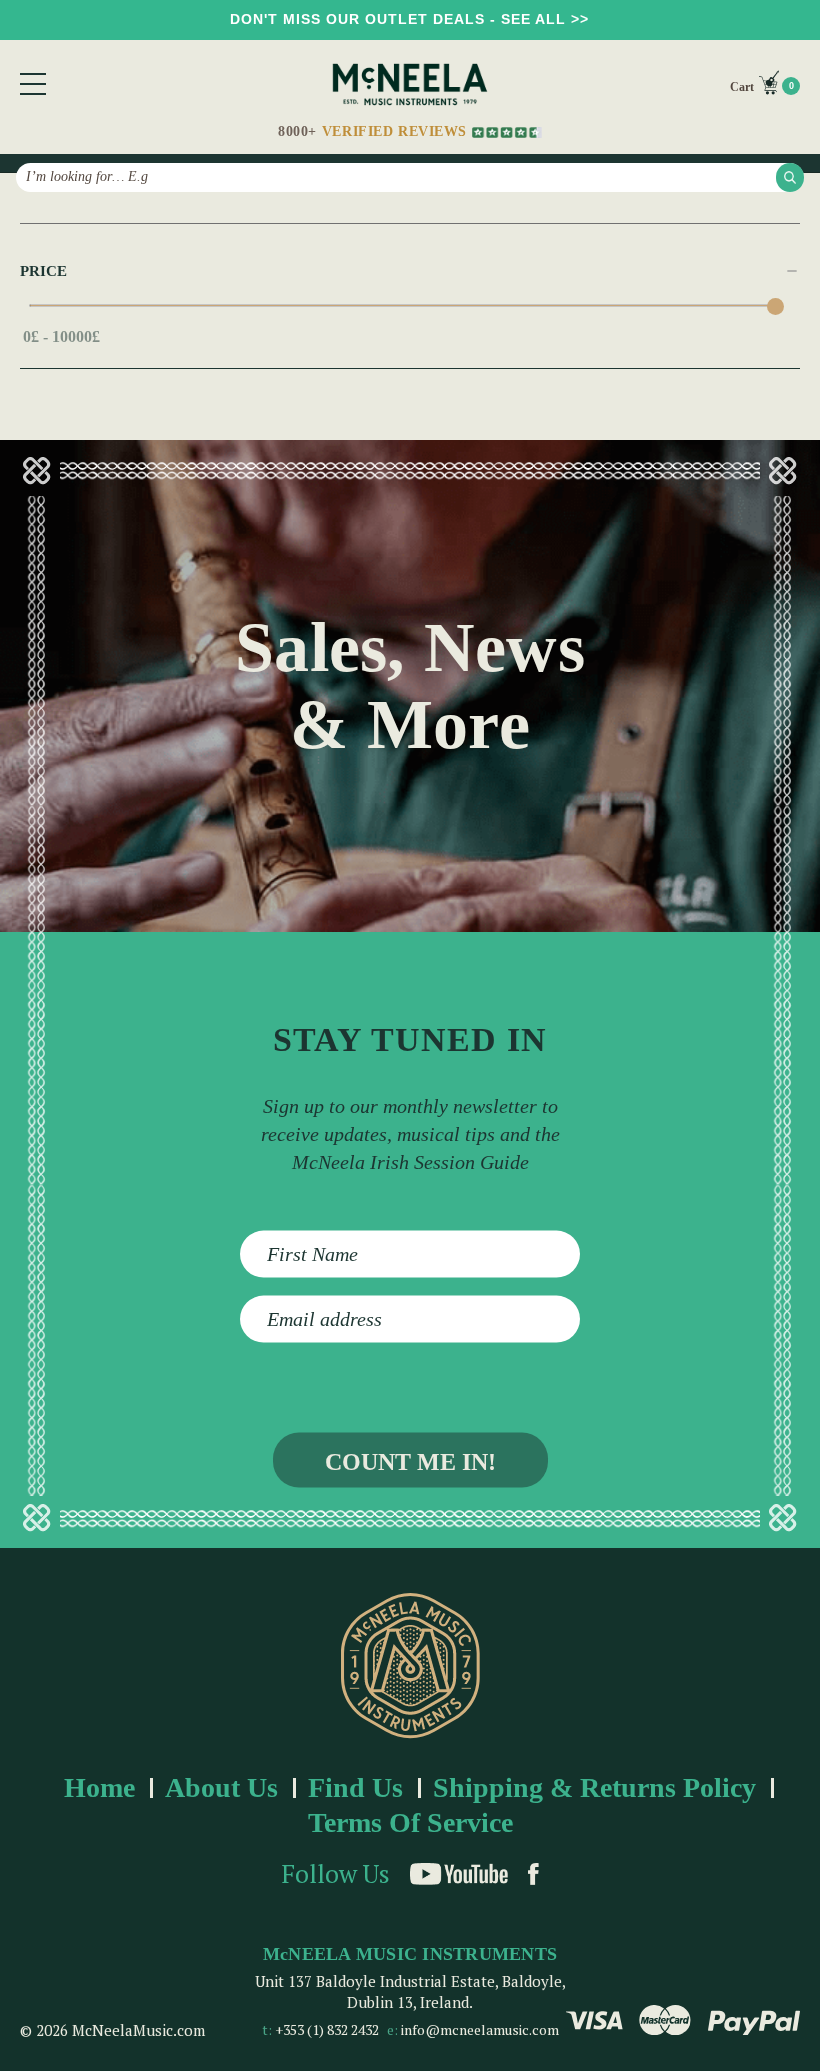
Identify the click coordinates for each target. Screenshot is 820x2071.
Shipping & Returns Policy (594, 1787)
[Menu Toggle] (33, 84)
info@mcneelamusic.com (480, 2029)
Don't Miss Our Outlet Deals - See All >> (409, 19)
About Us (221, 1787)
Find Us (355, 1787)
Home (99, 1787)
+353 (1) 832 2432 (327, 2029)
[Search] (790, 177)
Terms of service (410, 1822)
